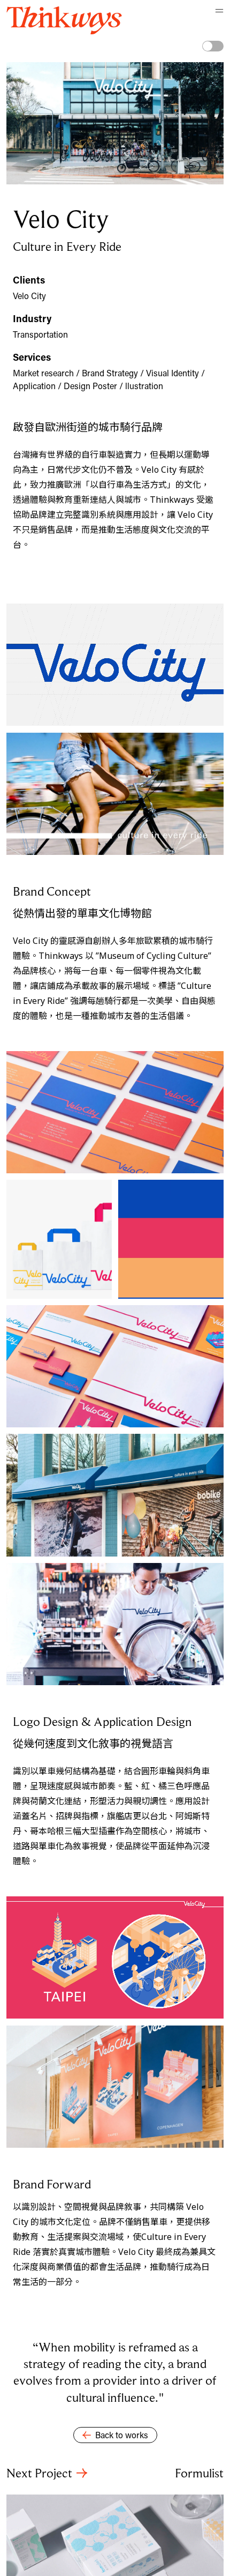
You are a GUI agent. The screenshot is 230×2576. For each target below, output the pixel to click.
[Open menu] (215, 15)
